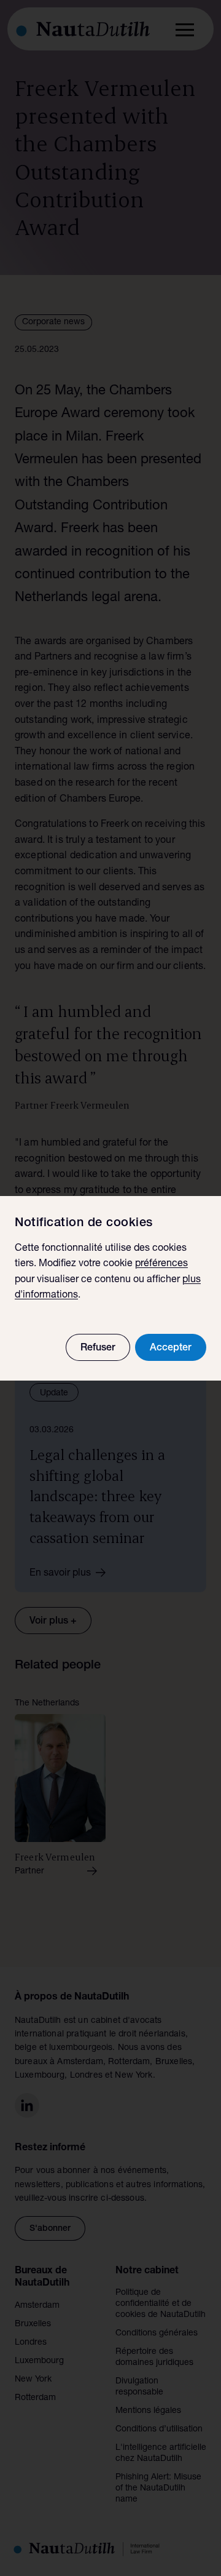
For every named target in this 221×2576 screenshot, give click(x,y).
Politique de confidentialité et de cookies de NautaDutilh (161, 2304)
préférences (161, 1264)
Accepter (171, 1349)
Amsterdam (37, 2306)
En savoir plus (60, 1574)
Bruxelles (33, 2324)
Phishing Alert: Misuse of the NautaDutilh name (158, 2489)
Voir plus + (53, 1622)
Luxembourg (39, 2361)
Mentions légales (148, 2411)
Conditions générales (157, 2334)
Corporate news (53, 322)
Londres (31, 2343)
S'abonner (50, 2229)
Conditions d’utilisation (159, 2430)
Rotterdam (35, 2398)
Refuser (98, 1349)
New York (33, 2380)
